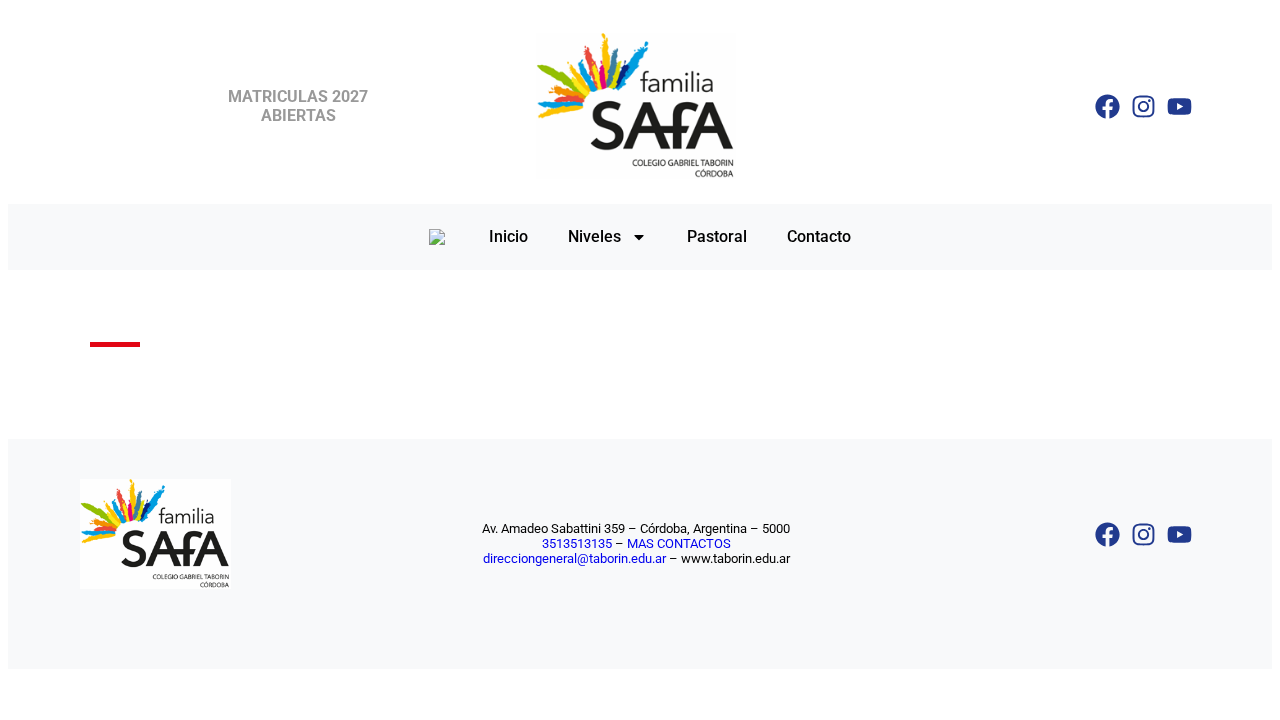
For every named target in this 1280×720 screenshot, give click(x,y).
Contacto (819, 236)
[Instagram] (1143, 106)
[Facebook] (1107, 106)
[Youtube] (1179, 106)
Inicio (508, 236)
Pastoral (717, 236)
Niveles (594, 236)
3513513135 (577, 543)
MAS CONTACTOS (679, 543)
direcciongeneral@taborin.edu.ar (574, 558)
